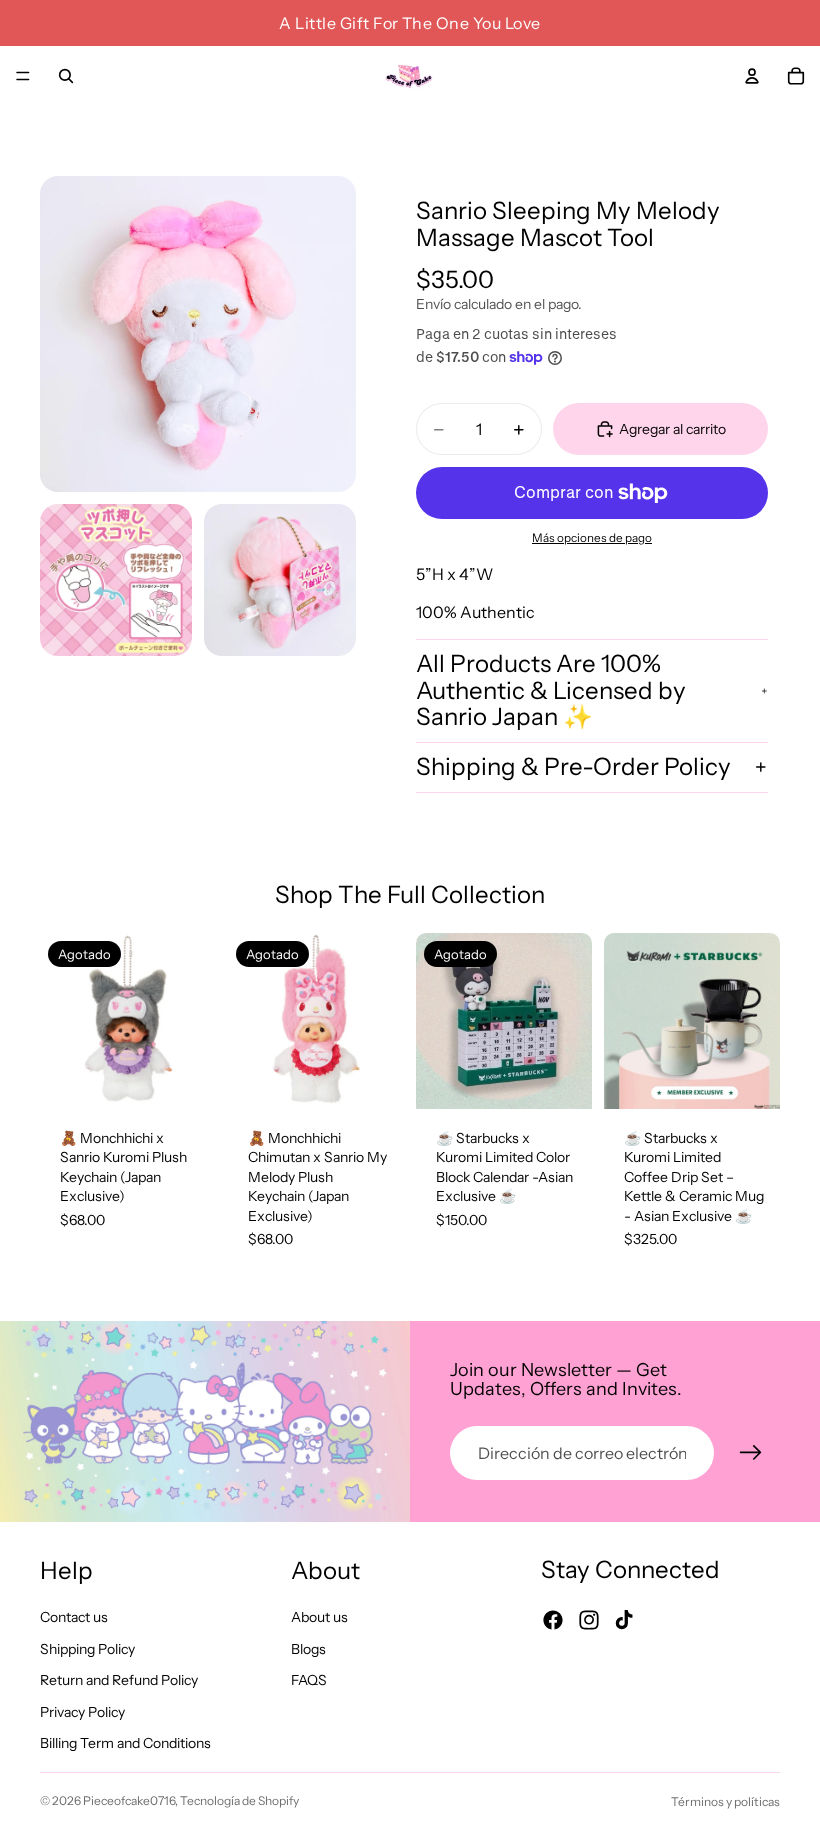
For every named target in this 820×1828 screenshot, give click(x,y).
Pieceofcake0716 (129, 1800)
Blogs (308, 1649)
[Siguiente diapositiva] (194, 1021)
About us (319, 1617)
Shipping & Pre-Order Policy (573, 766)
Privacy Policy (82, 1712)
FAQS (309, 1680)
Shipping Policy (87, 1649)
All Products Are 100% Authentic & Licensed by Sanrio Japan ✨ (551, 690)
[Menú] (23, 76)
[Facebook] (553, 1620)
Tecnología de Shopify (239, 1800)
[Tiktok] (624, 1620)
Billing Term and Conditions (125, 1744)
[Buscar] (66, 76)
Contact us (74, 1617)
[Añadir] (749, 1078)
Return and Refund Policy (119, 1680)
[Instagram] (589, 1620)
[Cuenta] (752, 76)
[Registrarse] (751, 1453)
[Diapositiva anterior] (62, 1021)
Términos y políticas (725, 1801)
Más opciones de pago (592, 538)
